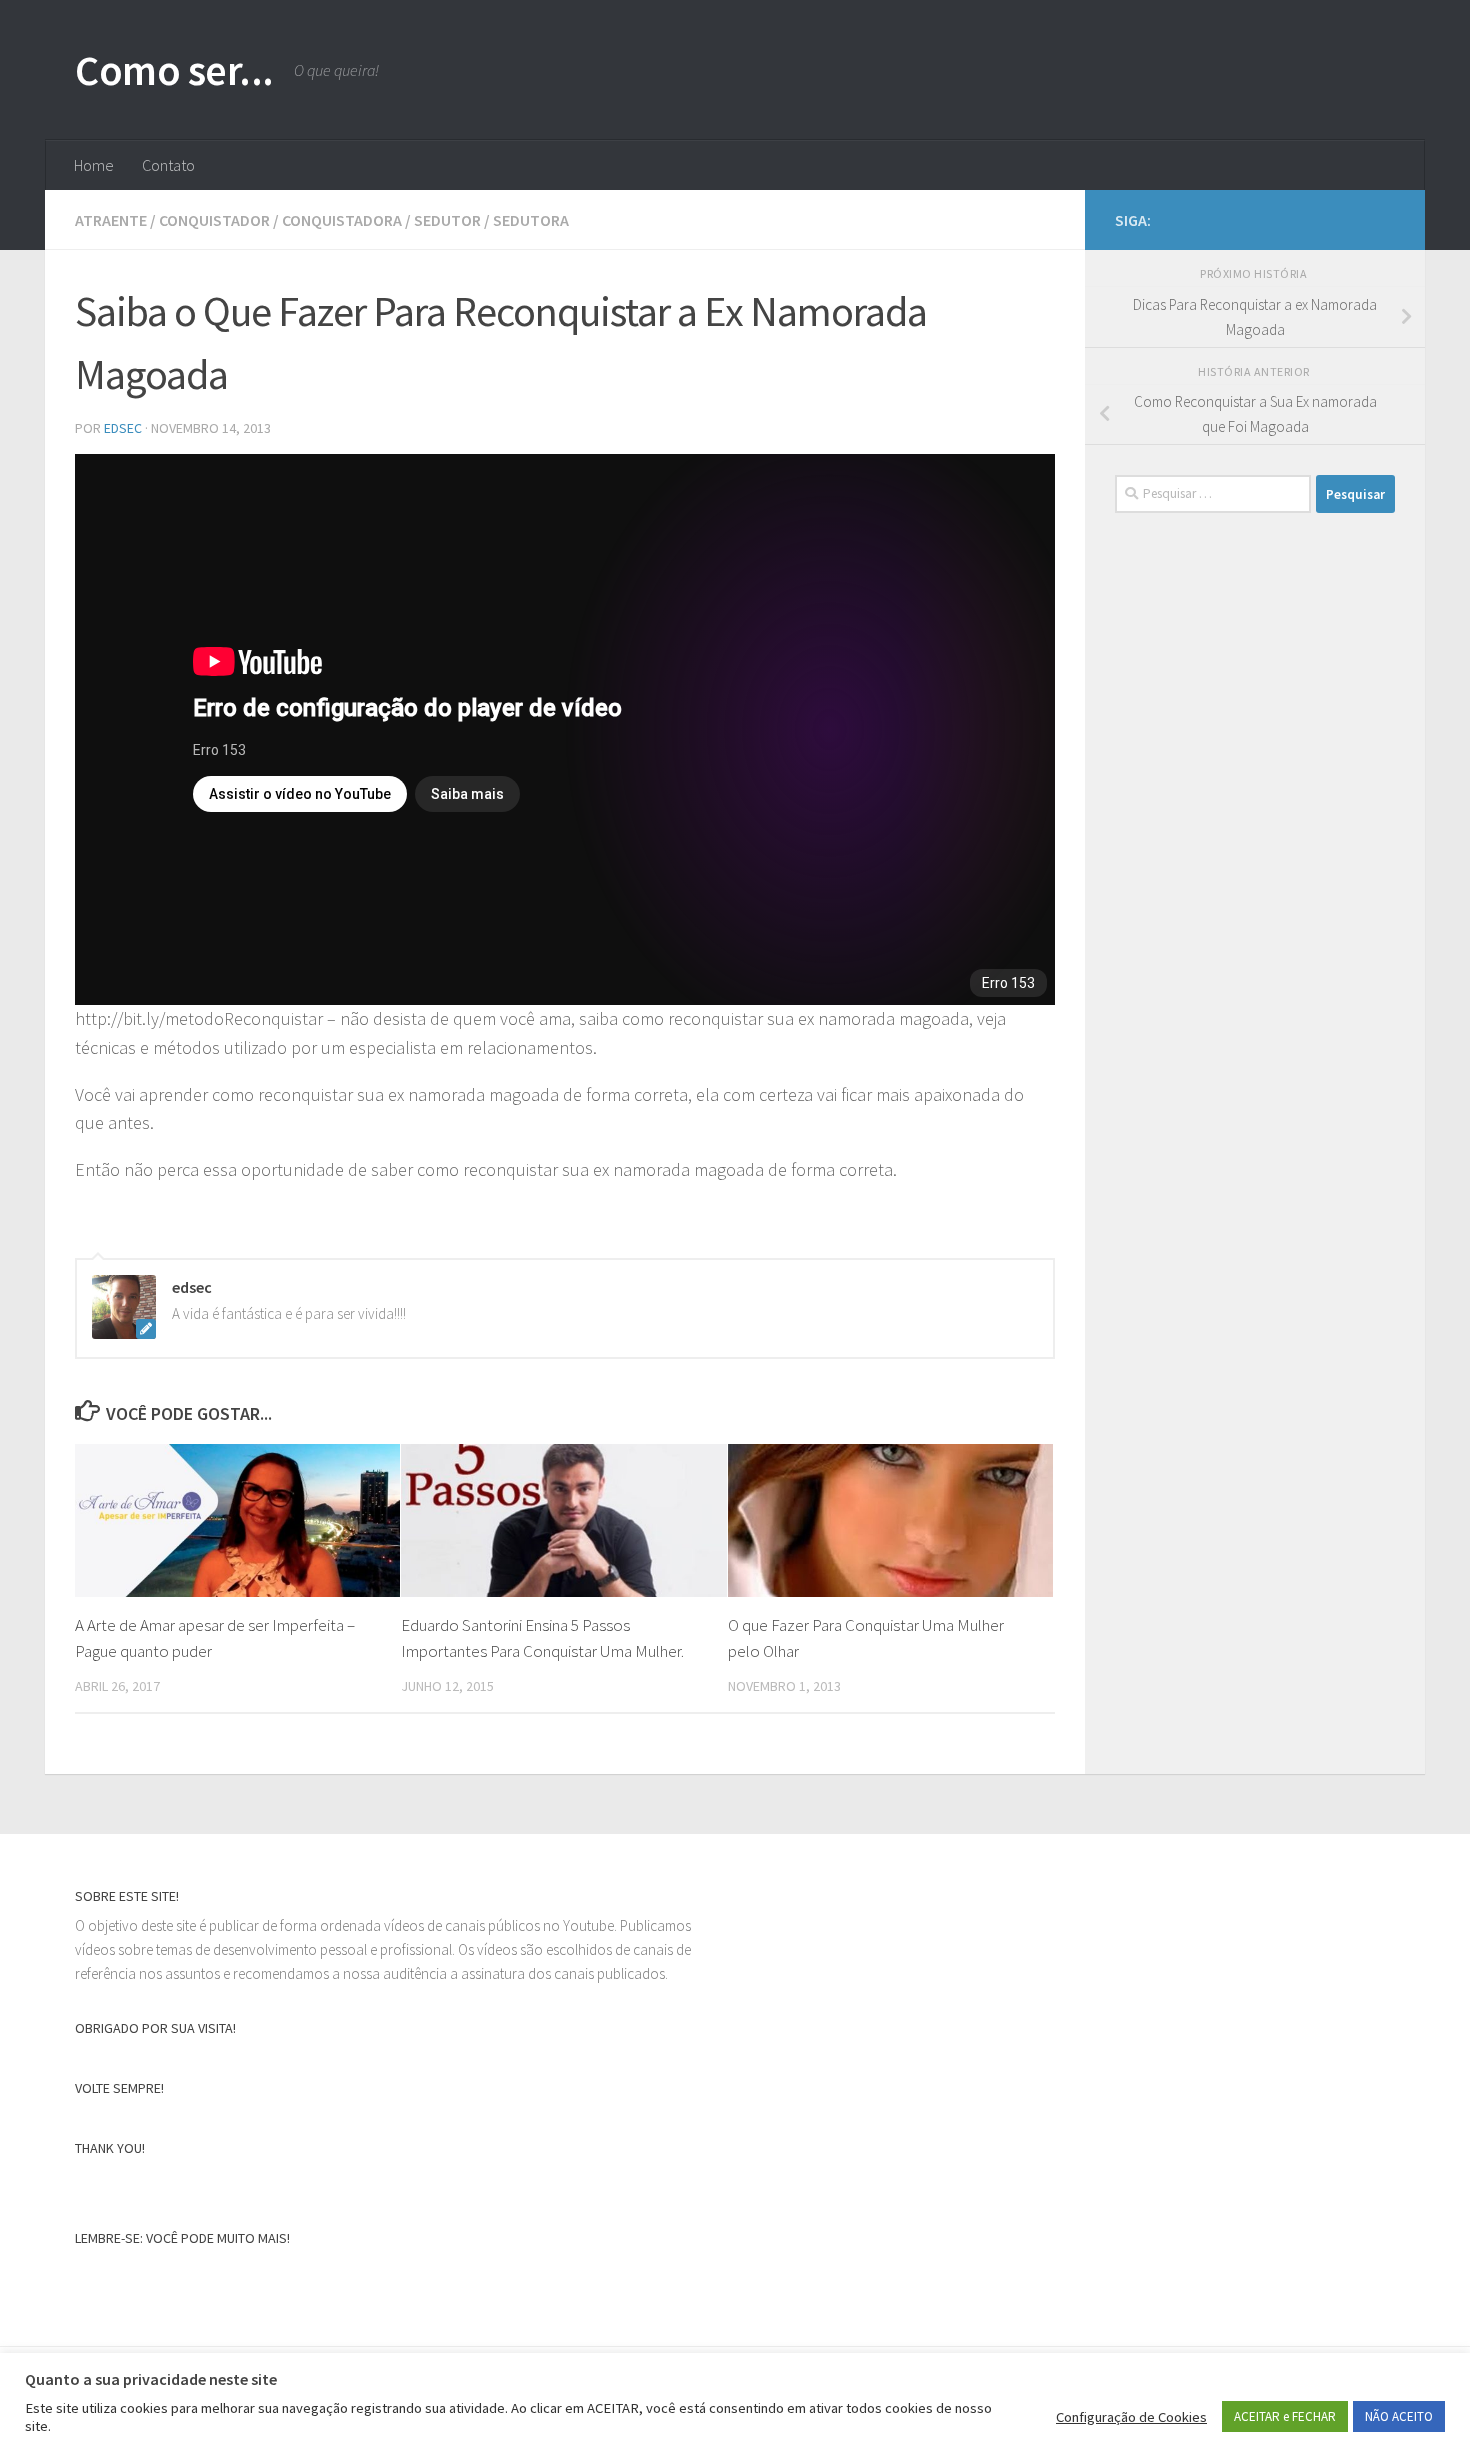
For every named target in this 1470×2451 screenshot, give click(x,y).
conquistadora (342, 220)
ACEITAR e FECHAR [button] (1285, 2416)
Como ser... (174, 70)
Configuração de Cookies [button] (1131, 2417)
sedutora (531, 220)
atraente (111, 220)
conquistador (214, 220)
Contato (168, 165)
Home (94, 165)
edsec (123, 428)
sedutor (447, 220)
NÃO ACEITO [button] (1399, 2416)
